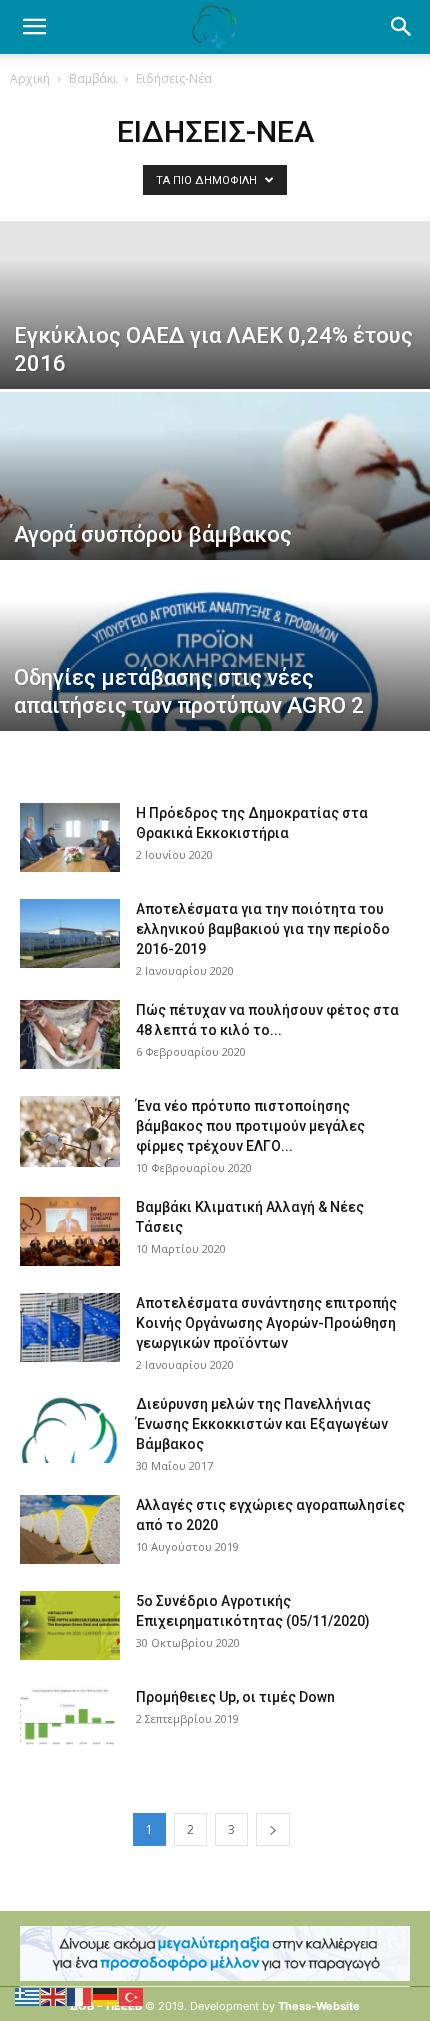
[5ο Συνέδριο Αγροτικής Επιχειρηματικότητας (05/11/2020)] (70, 1625)
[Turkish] (132, 1995)
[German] (106, 1995)
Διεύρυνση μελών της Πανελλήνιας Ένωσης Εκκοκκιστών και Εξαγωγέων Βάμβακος (262, 1424)
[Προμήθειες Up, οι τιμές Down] (70, 1721)
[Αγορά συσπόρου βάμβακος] (215, 525)
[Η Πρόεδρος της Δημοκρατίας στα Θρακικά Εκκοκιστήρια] (70, 837)
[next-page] (273, 1829)
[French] (80, 1995)
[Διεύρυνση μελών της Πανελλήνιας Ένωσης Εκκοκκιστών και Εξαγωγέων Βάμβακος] (70, 1428)
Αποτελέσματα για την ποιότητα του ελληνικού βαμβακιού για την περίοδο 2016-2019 (263, 929)
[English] (54, 1995)
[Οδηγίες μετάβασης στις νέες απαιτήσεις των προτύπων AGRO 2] (215, 696)
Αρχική (30, 78)
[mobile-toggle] (34, 27)
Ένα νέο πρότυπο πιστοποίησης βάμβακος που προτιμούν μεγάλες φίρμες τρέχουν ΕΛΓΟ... (250, 1126)
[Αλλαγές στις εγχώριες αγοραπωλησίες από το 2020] (70, 1529)
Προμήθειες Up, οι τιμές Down (235, 1697)
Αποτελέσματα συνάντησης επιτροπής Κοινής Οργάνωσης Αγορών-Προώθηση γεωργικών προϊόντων (266, 1323)
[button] (402, 27)
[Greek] (28, 1995)
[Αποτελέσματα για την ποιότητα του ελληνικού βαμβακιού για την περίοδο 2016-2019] (70, 933)
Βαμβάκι (93, 78)
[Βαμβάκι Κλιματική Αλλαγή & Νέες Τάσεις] (70, 1231)
